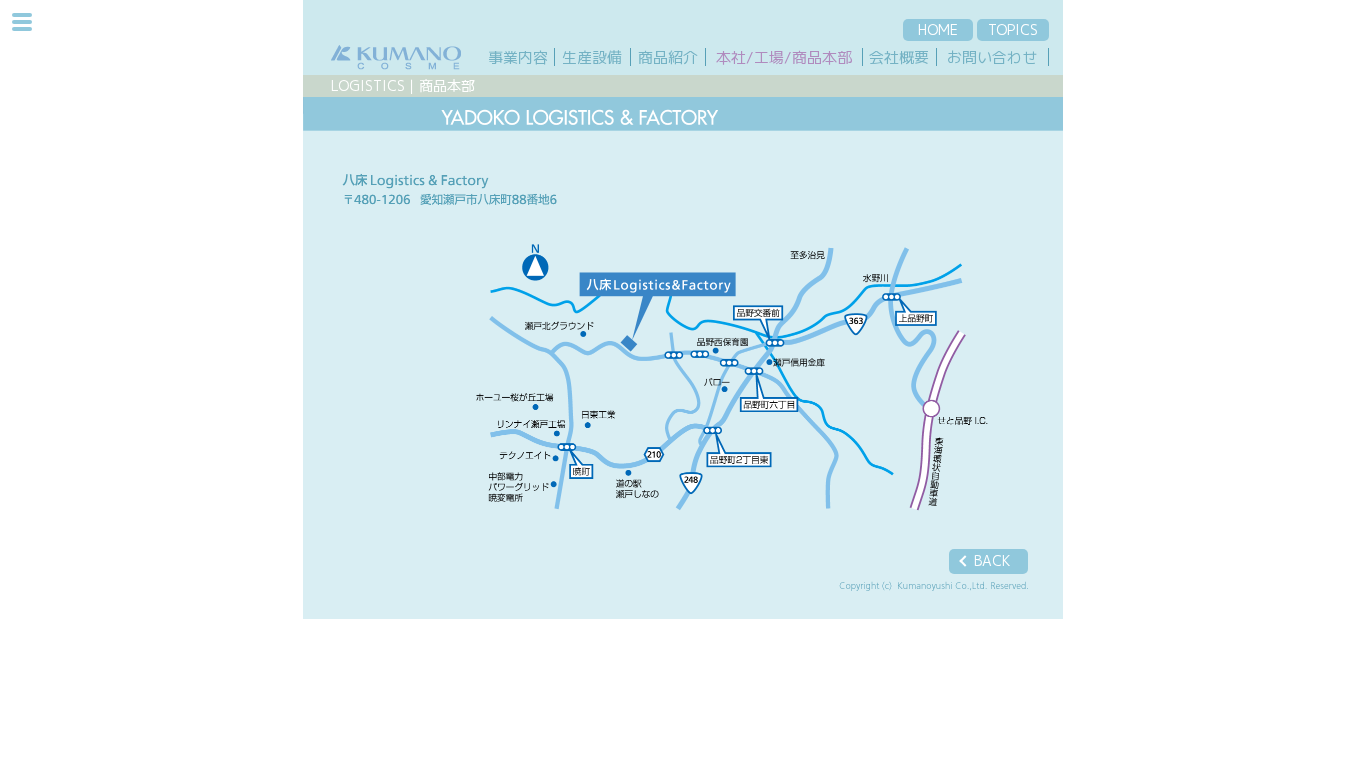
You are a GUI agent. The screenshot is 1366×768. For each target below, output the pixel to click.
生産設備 (592, 57)
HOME (938, 29)
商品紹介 (668, 57)
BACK (992, 560)
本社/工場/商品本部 (784, 57)
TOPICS (1013, 29)
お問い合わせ (992, 57)
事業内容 (518, 57)
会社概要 (899, 57)
